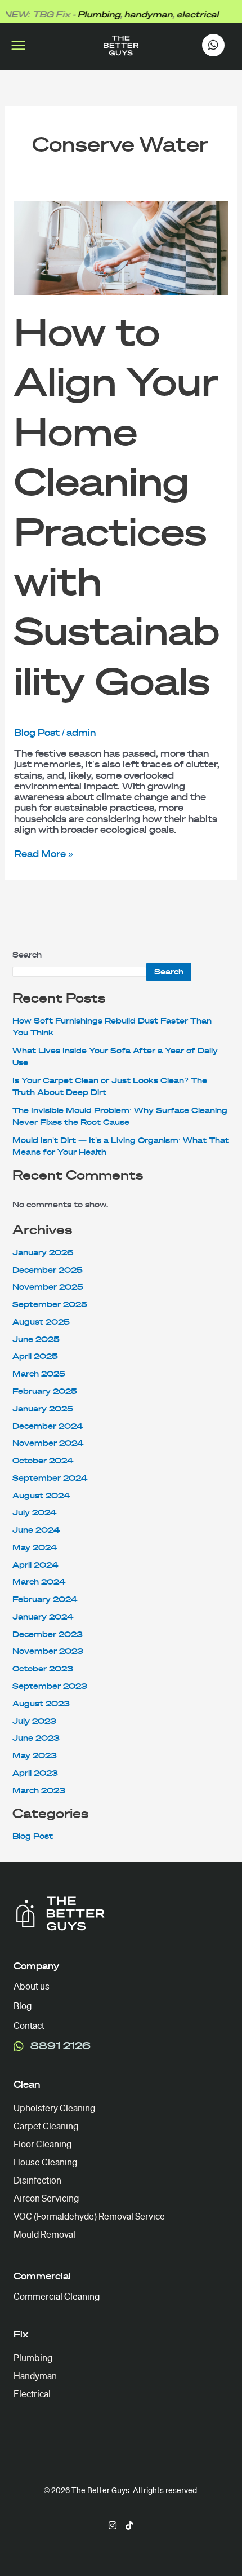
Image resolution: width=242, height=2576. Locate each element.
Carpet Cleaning (46, 2126)
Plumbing (87, 15)
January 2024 (43, 1617)
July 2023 (34, 1721)
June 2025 (36, 1340)
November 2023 (48, 1651)
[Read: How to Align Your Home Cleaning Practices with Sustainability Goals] (121, 247)
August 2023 (41, 1704)
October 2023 (43, 1669)
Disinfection (37, 2180)
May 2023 (35, 1756)
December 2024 (48, 1426)
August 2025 (41, 1322)
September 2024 (50, 1478)
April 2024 (35, 1565)
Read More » (44, 854)
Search (27, 955)
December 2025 (48, 1270)
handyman (137, 15)
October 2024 (43, 1461)
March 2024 (39, 1582)
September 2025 (50, 1305)
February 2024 (45, 1600)
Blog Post (37, 733)
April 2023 (35, 1773)
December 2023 (48, 1635)
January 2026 (43, 1253)
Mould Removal (44, 2235)
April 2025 (35, 1357)
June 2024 (36, 1530)
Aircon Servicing (46, 2198)
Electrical (32, 2394)
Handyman (35, 2376)
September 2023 (50, 1686)
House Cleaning (45, 2162)
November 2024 (48, 1443)
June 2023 (36, 1738)
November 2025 (48, 1287)
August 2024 (41, 1496)
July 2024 (34, 1513)
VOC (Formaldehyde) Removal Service (89, 2216)
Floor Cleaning (42, 2144)
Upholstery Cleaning (54, 2108)
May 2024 (35, 1548)
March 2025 (39, 1374)
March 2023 (39, 1791)
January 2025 (43, 1409)
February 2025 (45, 1391)
